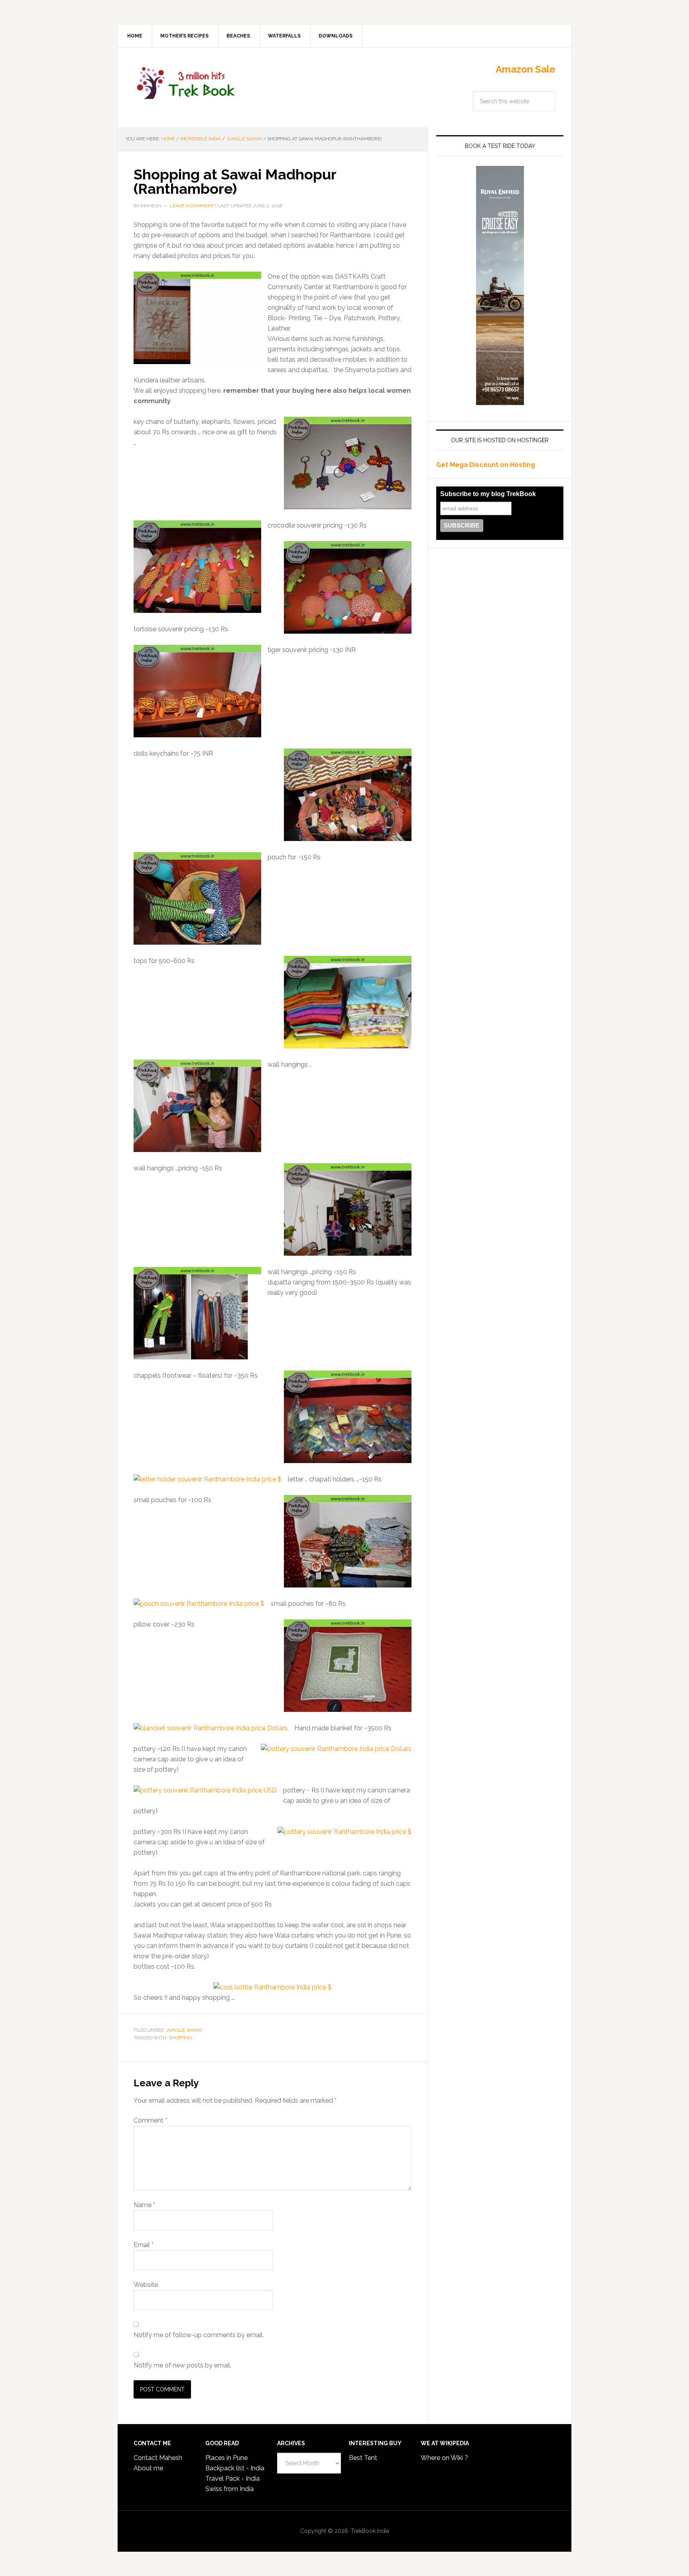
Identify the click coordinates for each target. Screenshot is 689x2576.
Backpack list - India (235, 2468)
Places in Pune (226, 2458)
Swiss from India (229, 2489)
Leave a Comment (192, 206)
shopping (180, 2038)
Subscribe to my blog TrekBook (488, 494)
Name (144, 2205)
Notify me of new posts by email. (182, 2365)
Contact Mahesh (158, 2458)
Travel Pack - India (232, 2479)
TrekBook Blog (185, 82)
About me (148, 2468)
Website (146, 2285)
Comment (150, 2120)
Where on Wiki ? (444, 2458)
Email (144, 2245)
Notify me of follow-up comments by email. (199, 2335)
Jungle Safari (184, 2030)
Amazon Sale (526, 69)
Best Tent (363, 2458)
